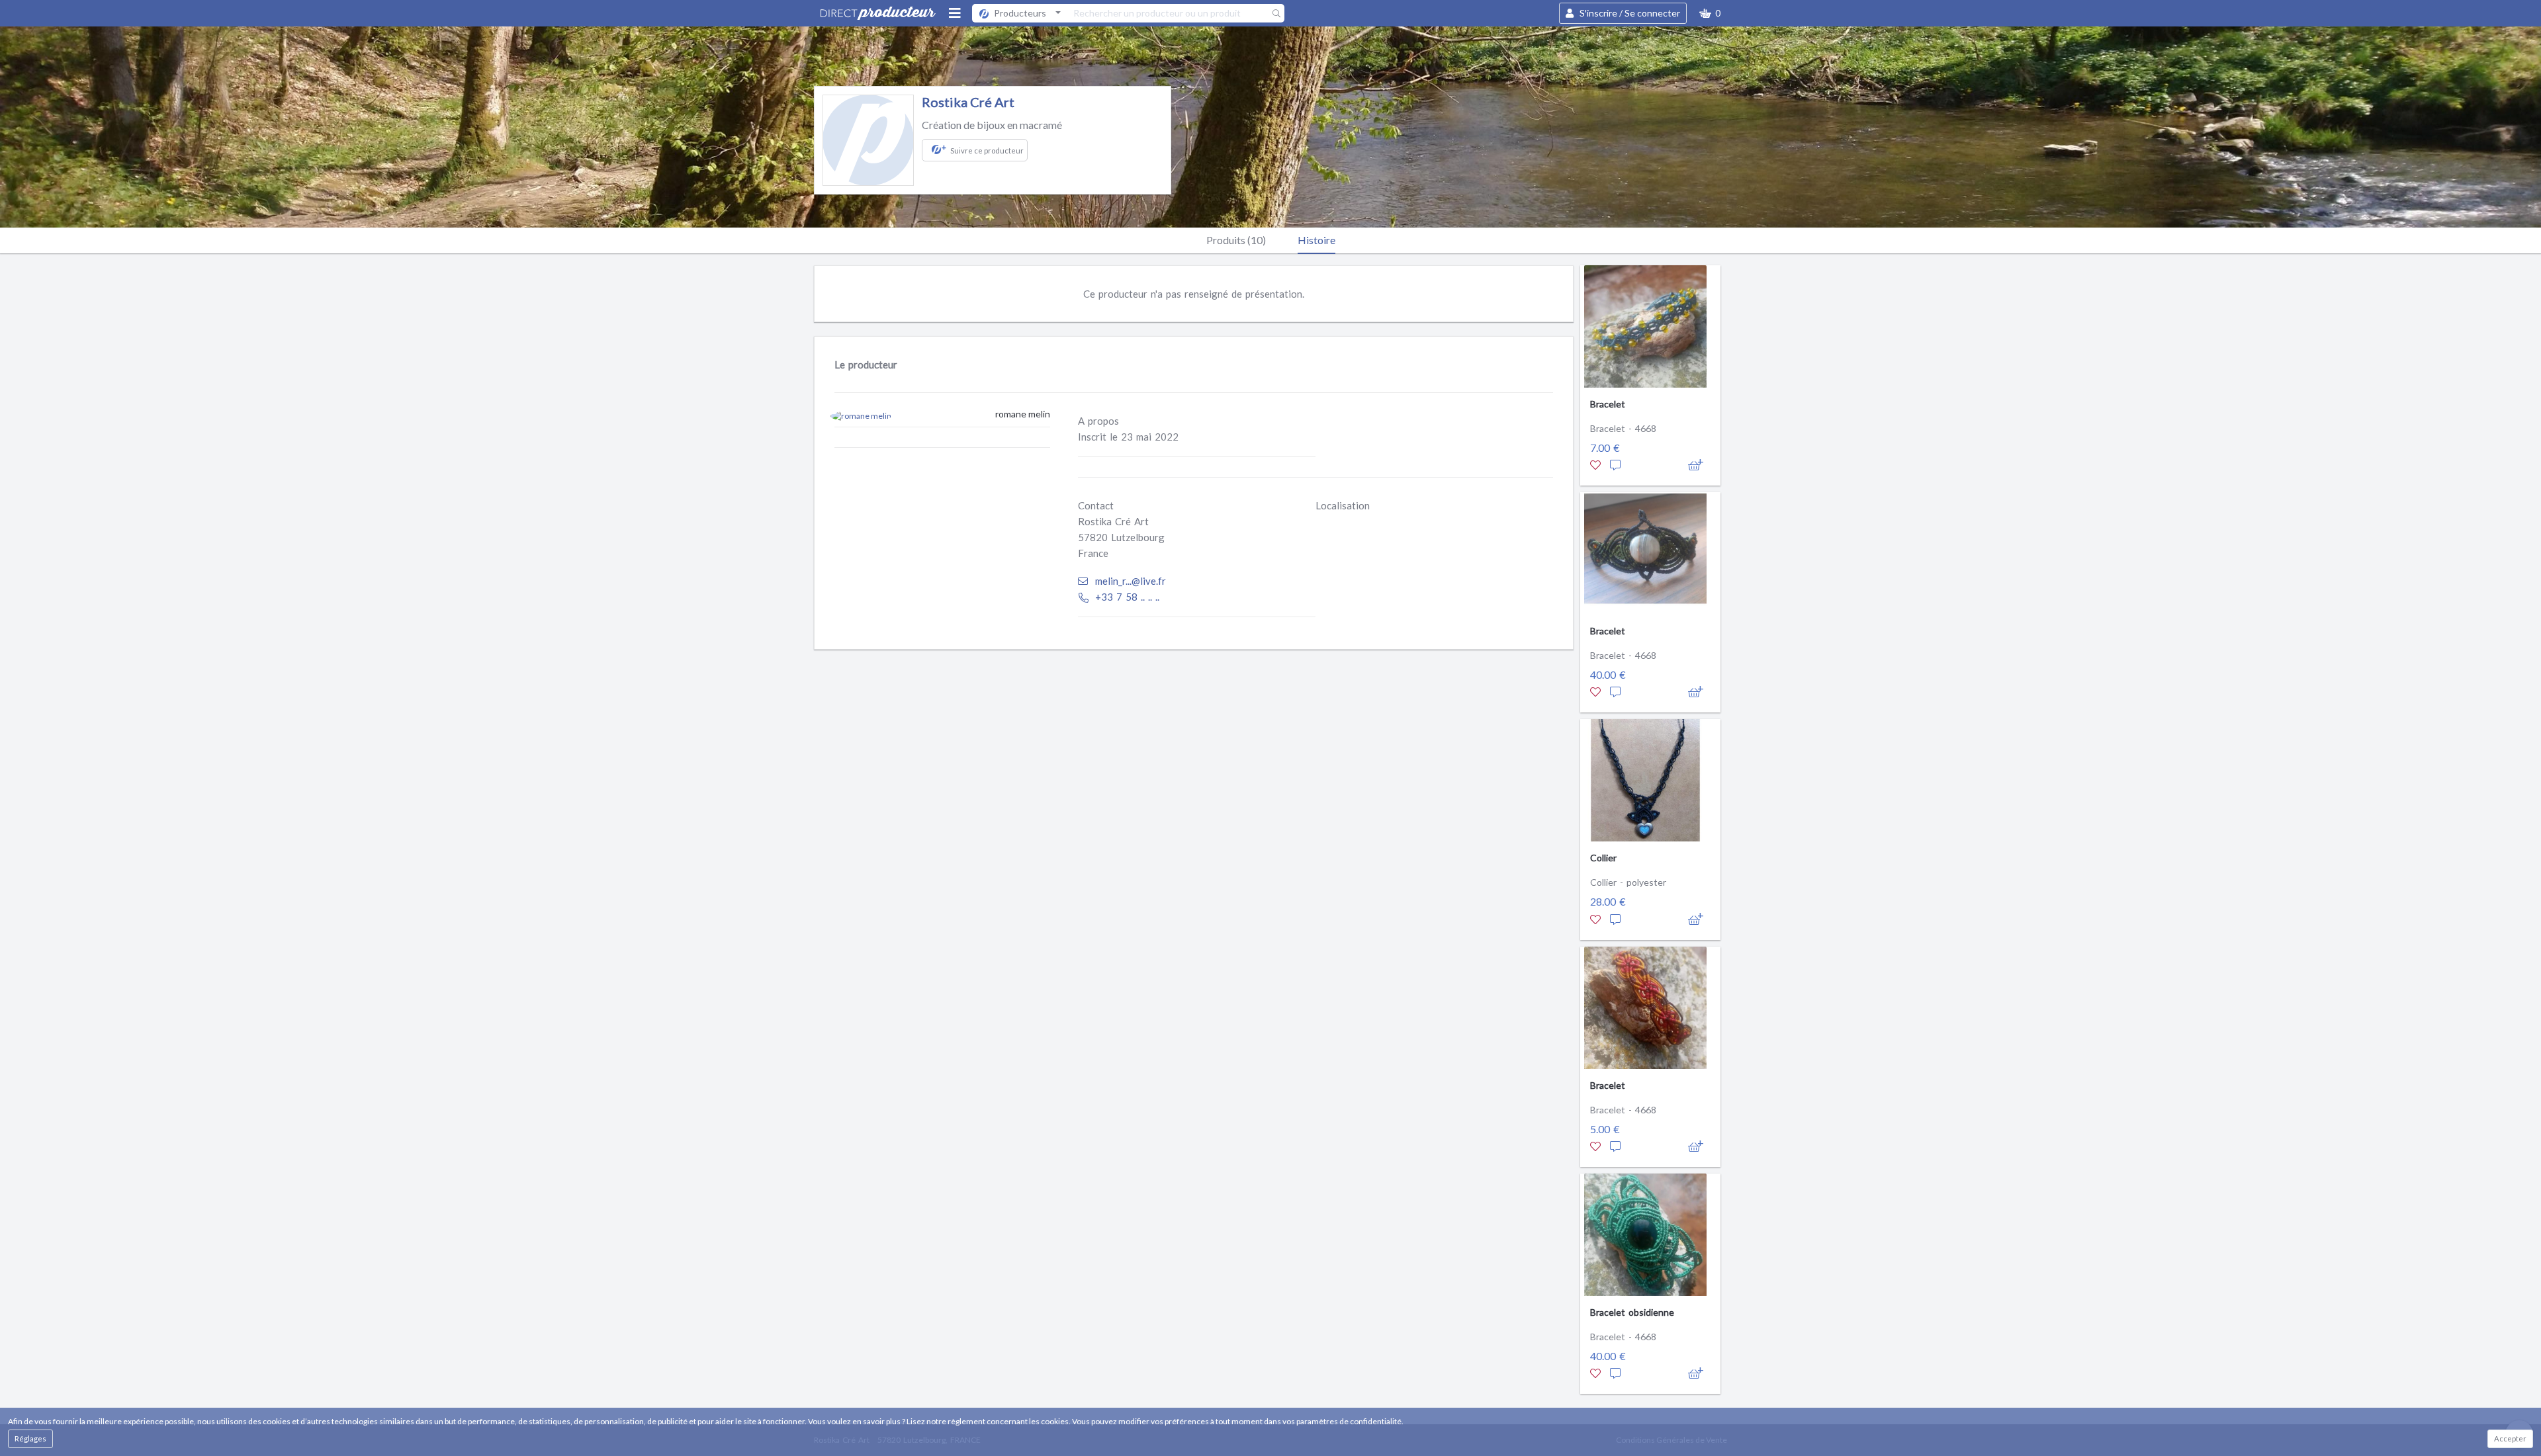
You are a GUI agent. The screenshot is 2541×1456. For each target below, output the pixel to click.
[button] (1710, 13)
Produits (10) (1236, 240)
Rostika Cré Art (968, 102)
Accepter (2510, 1438)
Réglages (30, 1438)
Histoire (1316, 240)
